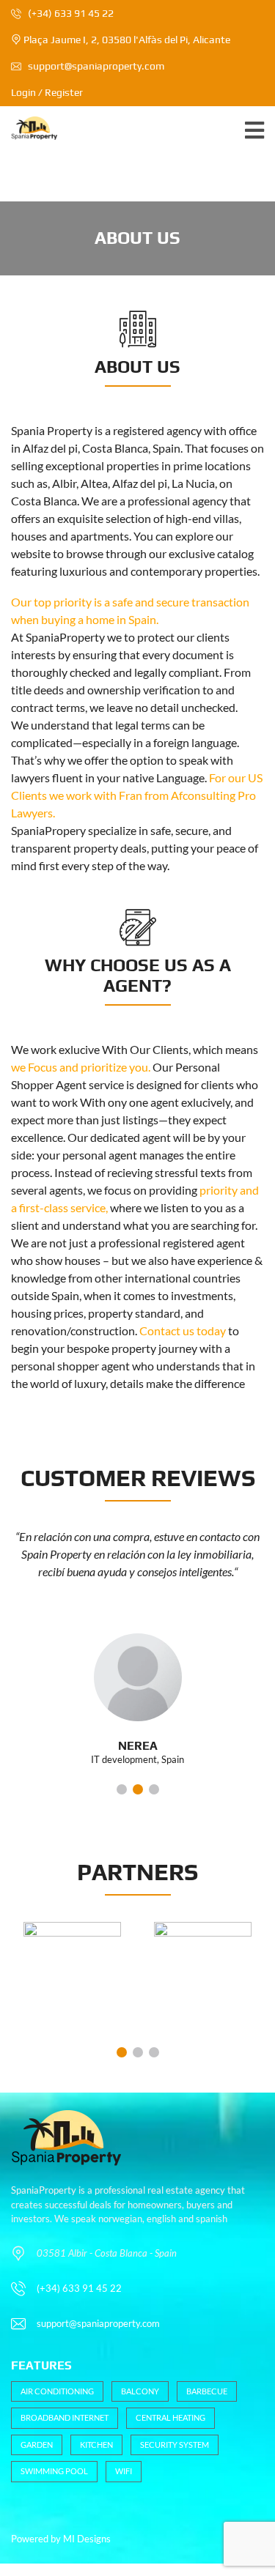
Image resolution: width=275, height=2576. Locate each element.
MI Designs (87, 2539)
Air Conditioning (57, 2391)
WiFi (124, 2471)
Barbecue (207, 2391)
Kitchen (96, 2445)
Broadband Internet (65, 2417)
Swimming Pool (54, 2471)
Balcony (140, 2391)
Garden (37, 2445)
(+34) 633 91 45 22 (70, 13)
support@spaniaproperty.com (96, 66)
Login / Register (47, 92)
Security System (175, 2445)
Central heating (170, 2417)
